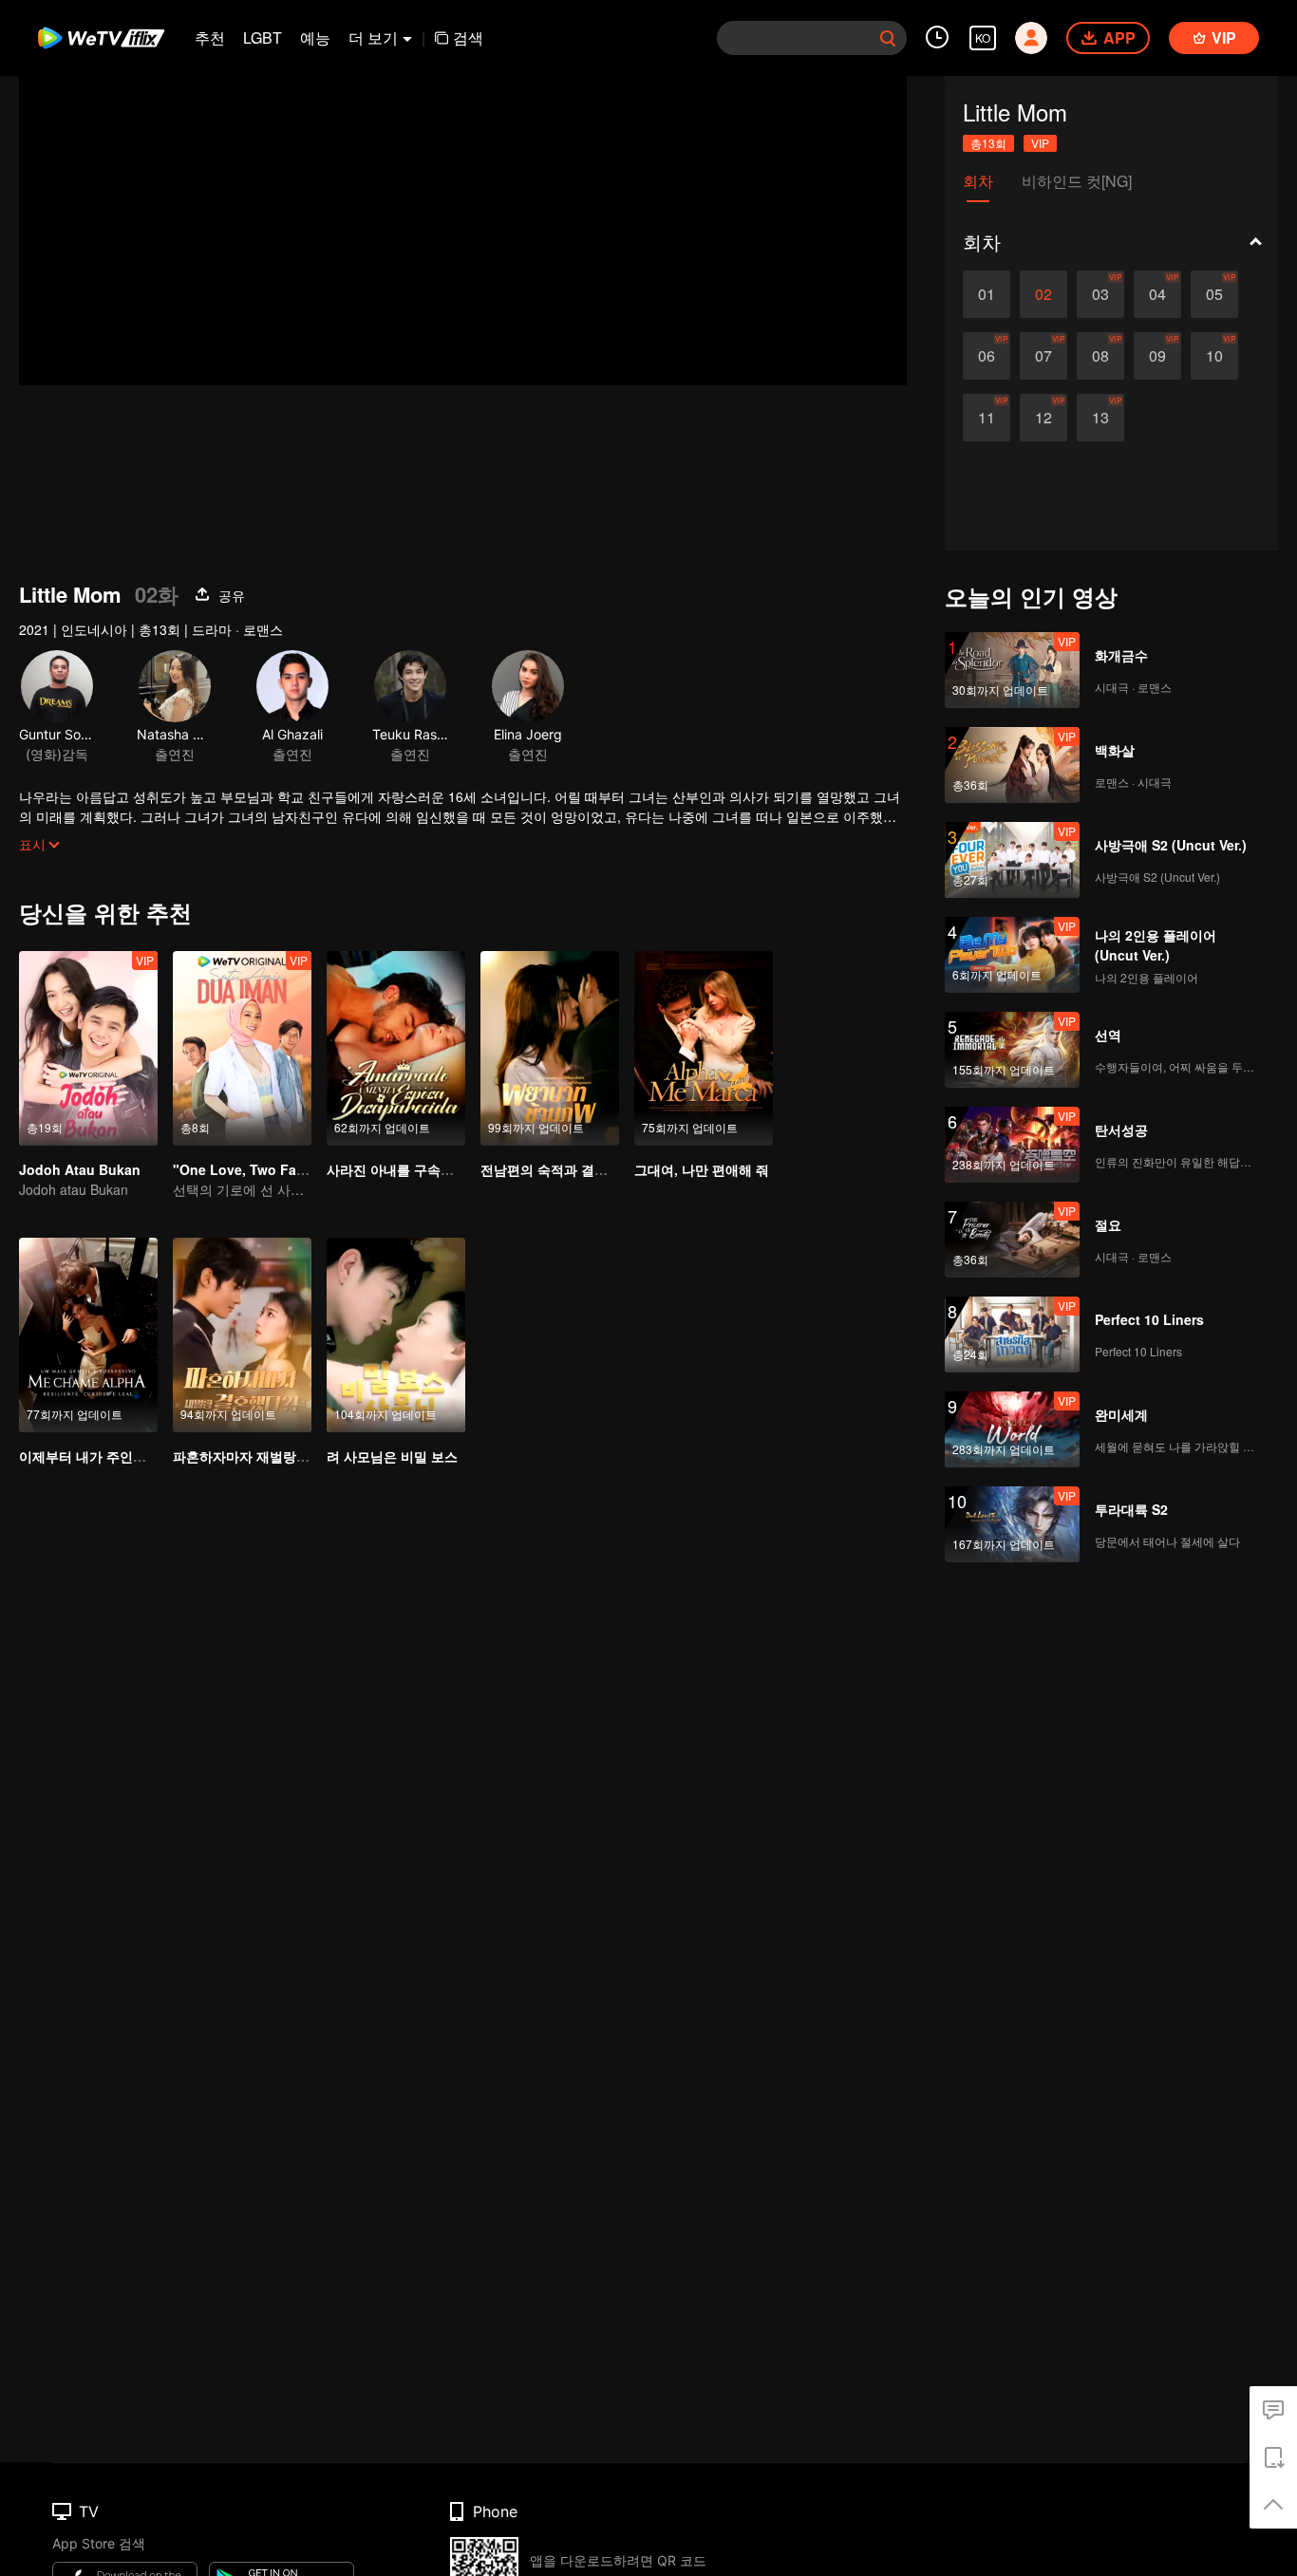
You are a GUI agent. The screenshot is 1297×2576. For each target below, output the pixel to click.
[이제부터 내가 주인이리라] (88, 1335)
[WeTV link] (102, 38)
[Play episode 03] (1100, 294)
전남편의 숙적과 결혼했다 (557, 1169)
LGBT (263, 37)
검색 (468, 37)
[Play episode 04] (1157, 294)
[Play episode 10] (1214, 356)
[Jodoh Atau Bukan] (88, 1048)
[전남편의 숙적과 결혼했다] (550, 1048)
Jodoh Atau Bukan (80, 1169)
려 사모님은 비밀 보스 (392, 1456)
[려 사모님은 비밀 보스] (396, 1335)
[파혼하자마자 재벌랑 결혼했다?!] (242, 1335)
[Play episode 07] (1043, 356)
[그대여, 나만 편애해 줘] (704, 1048)
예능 (315, 37)
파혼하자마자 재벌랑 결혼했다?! (270, 1456)
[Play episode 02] (1043, 294)
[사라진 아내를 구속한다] (396, 1048)
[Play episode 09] (1157, 356)
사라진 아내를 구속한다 (397, 1169)
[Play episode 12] (1043, 418)
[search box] (888, 38)
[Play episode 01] (987, 294)
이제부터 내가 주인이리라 (96, 1456)
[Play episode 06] (987, 356)
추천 (210, 37)
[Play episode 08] (1100, 356)
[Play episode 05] (1214, 294)
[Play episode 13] (1100, 418)
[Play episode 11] (987, 418)
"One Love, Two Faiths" (250, 1169)
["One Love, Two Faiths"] (242, 1048)
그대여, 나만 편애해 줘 (702, 1169)
